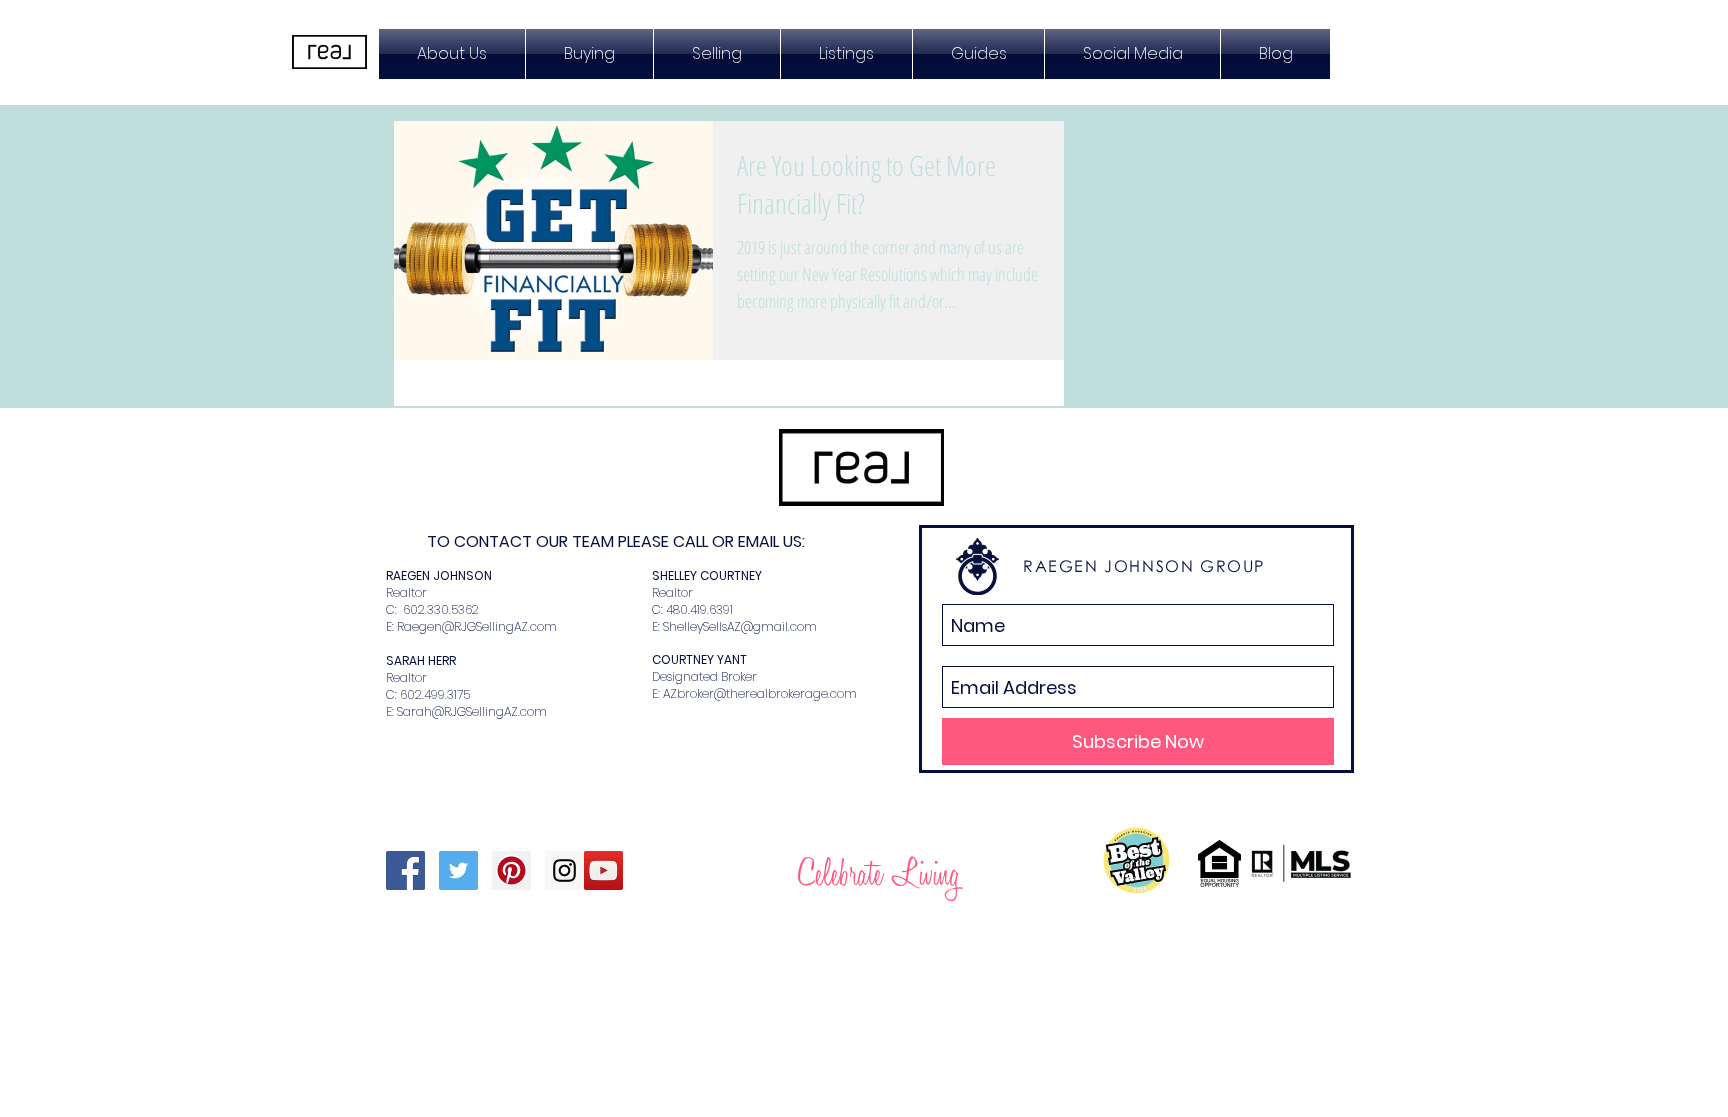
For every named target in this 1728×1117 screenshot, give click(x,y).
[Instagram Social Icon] (564, 870)
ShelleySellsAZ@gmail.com (740, 626)
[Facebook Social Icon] (405, 870)
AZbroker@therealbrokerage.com (760, 693)
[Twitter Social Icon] (458, 870)
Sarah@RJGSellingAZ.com (472, 711)
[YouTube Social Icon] (603, 870)
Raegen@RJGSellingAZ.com (477, 626)
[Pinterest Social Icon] (511, 870)
